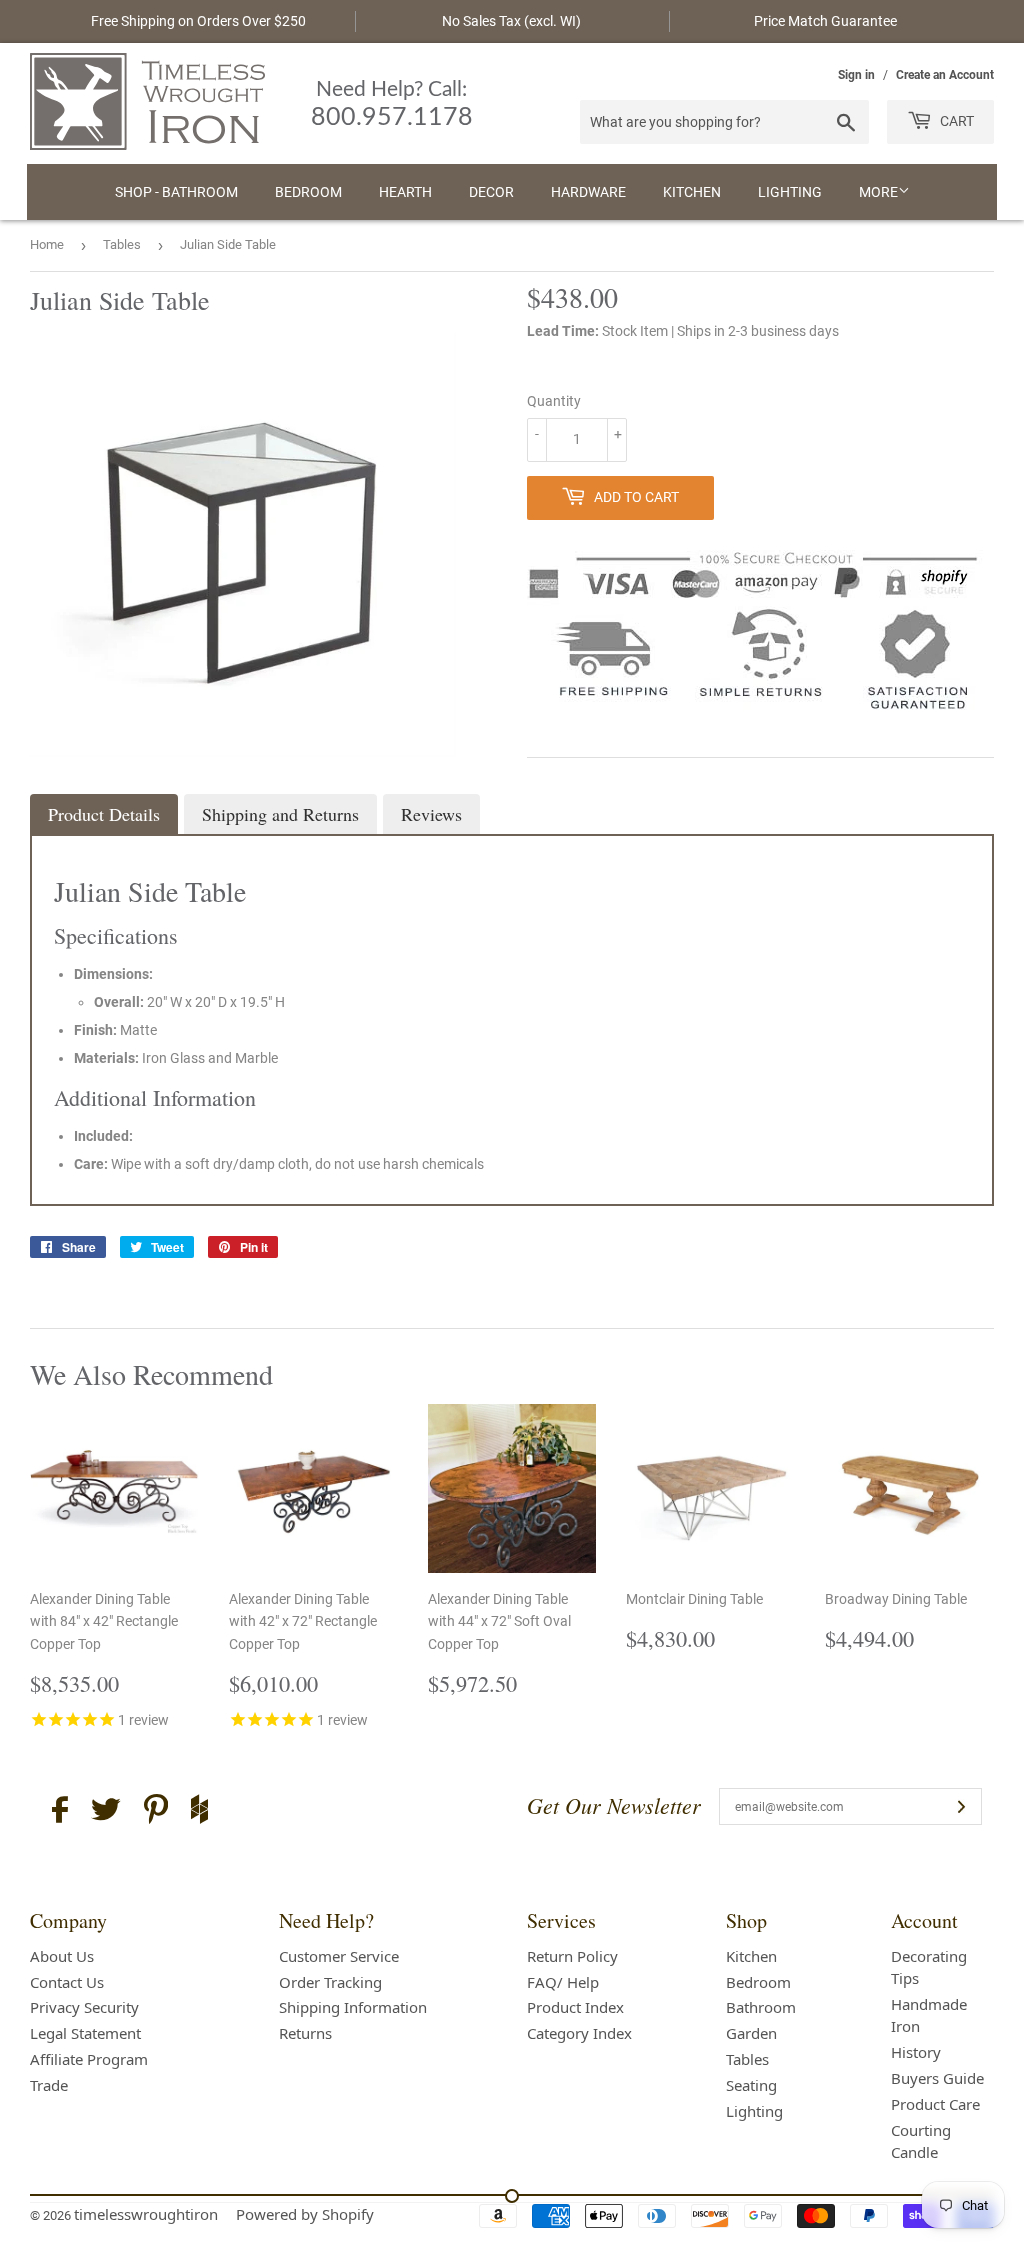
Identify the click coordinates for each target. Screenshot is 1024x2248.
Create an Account (945, 75)
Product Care (935, 2104)
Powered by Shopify (305, 2214)
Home (47, 244)
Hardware (588, 192)
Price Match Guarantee (825, 21)
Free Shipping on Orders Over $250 (198, 21)
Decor (491, 192)
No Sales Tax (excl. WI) (511, 21)
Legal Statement (85, 2033)
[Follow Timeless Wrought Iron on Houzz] (199, 1812)
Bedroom (308, 192)
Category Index (579, 2033)
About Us (62, 1956)
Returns (305, 2033)
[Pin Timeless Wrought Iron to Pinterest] (156, 1812)
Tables (122, 244)
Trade (49, 2085)
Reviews (431, 814)
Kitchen (692, 192)
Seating (751, 2085)
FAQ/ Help (563, 1982)
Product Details (104, 814)
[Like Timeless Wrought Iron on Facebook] (60, 1812)
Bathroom (761, 2007)
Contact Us (67, 1982)
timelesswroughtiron (146, 2214)
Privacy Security (84, 2007)
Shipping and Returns (280, 814)
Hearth (405, 192)
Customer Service (339, 1956)
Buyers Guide (937, 2078)
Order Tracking (330, 1982)
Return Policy (572, 1956)
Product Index (575, 2007)
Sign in (856, 75)
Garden (751, 2033)
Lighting (790, 192)
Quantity (554, 401)
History (916, 2052)
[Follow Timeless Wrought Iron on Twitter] (106, 1812)
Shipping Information (353, 2007)
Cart (955, 121)
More (878, 192)
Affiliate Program (89, 2059)
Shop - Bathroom (176, 192)
